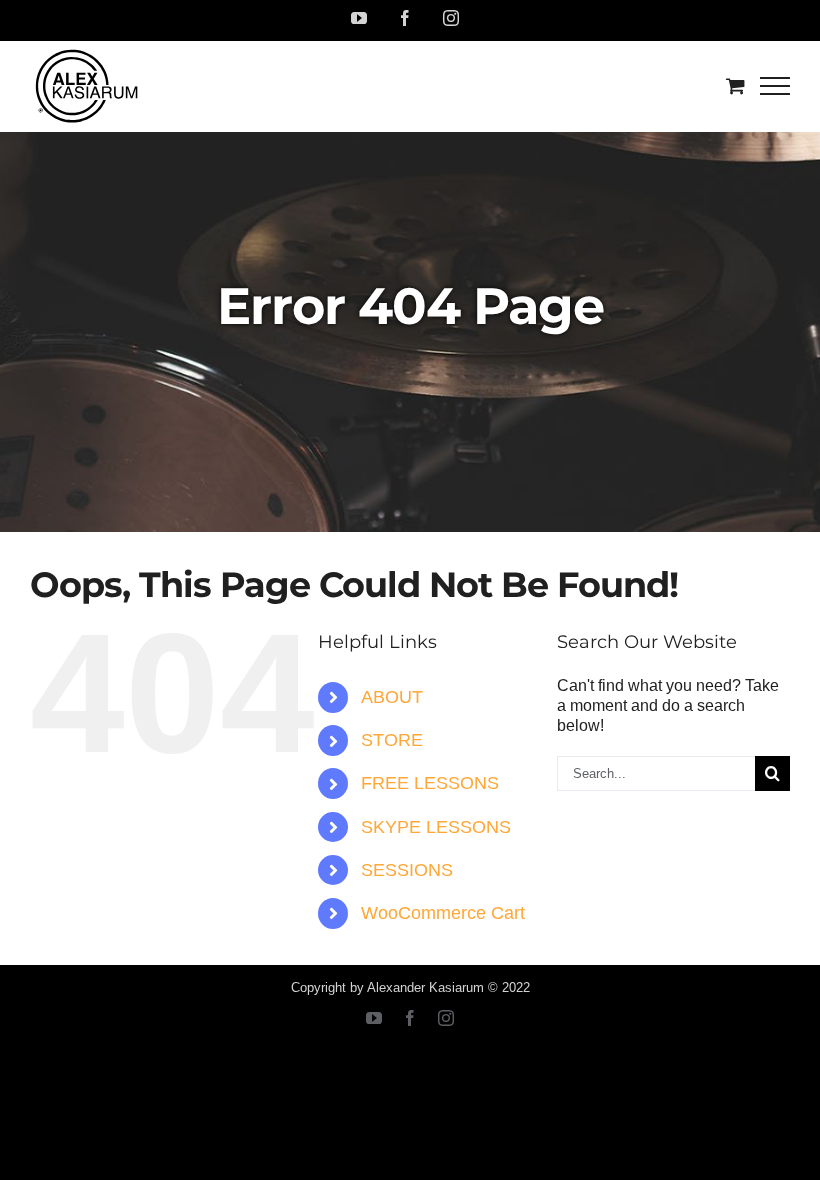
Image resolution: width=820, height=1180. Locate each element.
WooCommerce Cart (443, 913)
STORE (392, 740)
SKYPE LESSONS (436, 827)
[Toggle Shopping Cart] (735, 85)
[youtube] (374, 1018)
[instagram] (446, 1018)
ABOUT (392, 697)
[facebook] (410, 1018)
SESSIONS (407, 870)
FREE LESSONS (430, 783)
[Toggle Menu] (775, 86)
